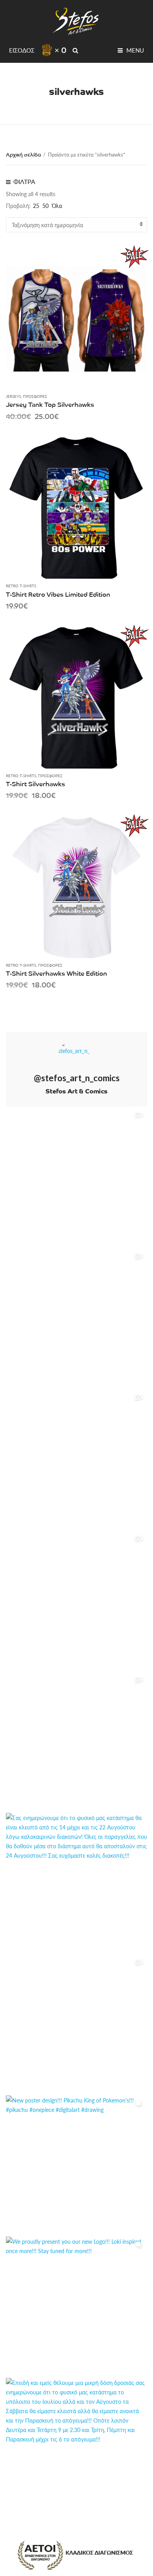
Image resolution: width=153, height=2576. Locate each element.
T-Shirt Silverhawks (36, 783)
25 (36, 206)
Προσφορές (35, 396)
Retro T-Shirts (21, 586)
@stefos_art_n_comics (77, 1078)
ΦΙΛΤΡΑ (24, 181)
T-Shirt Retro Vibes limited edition (58, 594)
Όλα (57, 206)
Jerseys (13, 396)
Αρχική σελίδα (23, 154)
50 (46, 206)
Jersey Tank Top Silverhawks (50, 404)
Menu (134, 50)
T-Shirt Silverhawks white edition (56, 973)
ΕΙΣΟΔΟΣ (22, 50)
